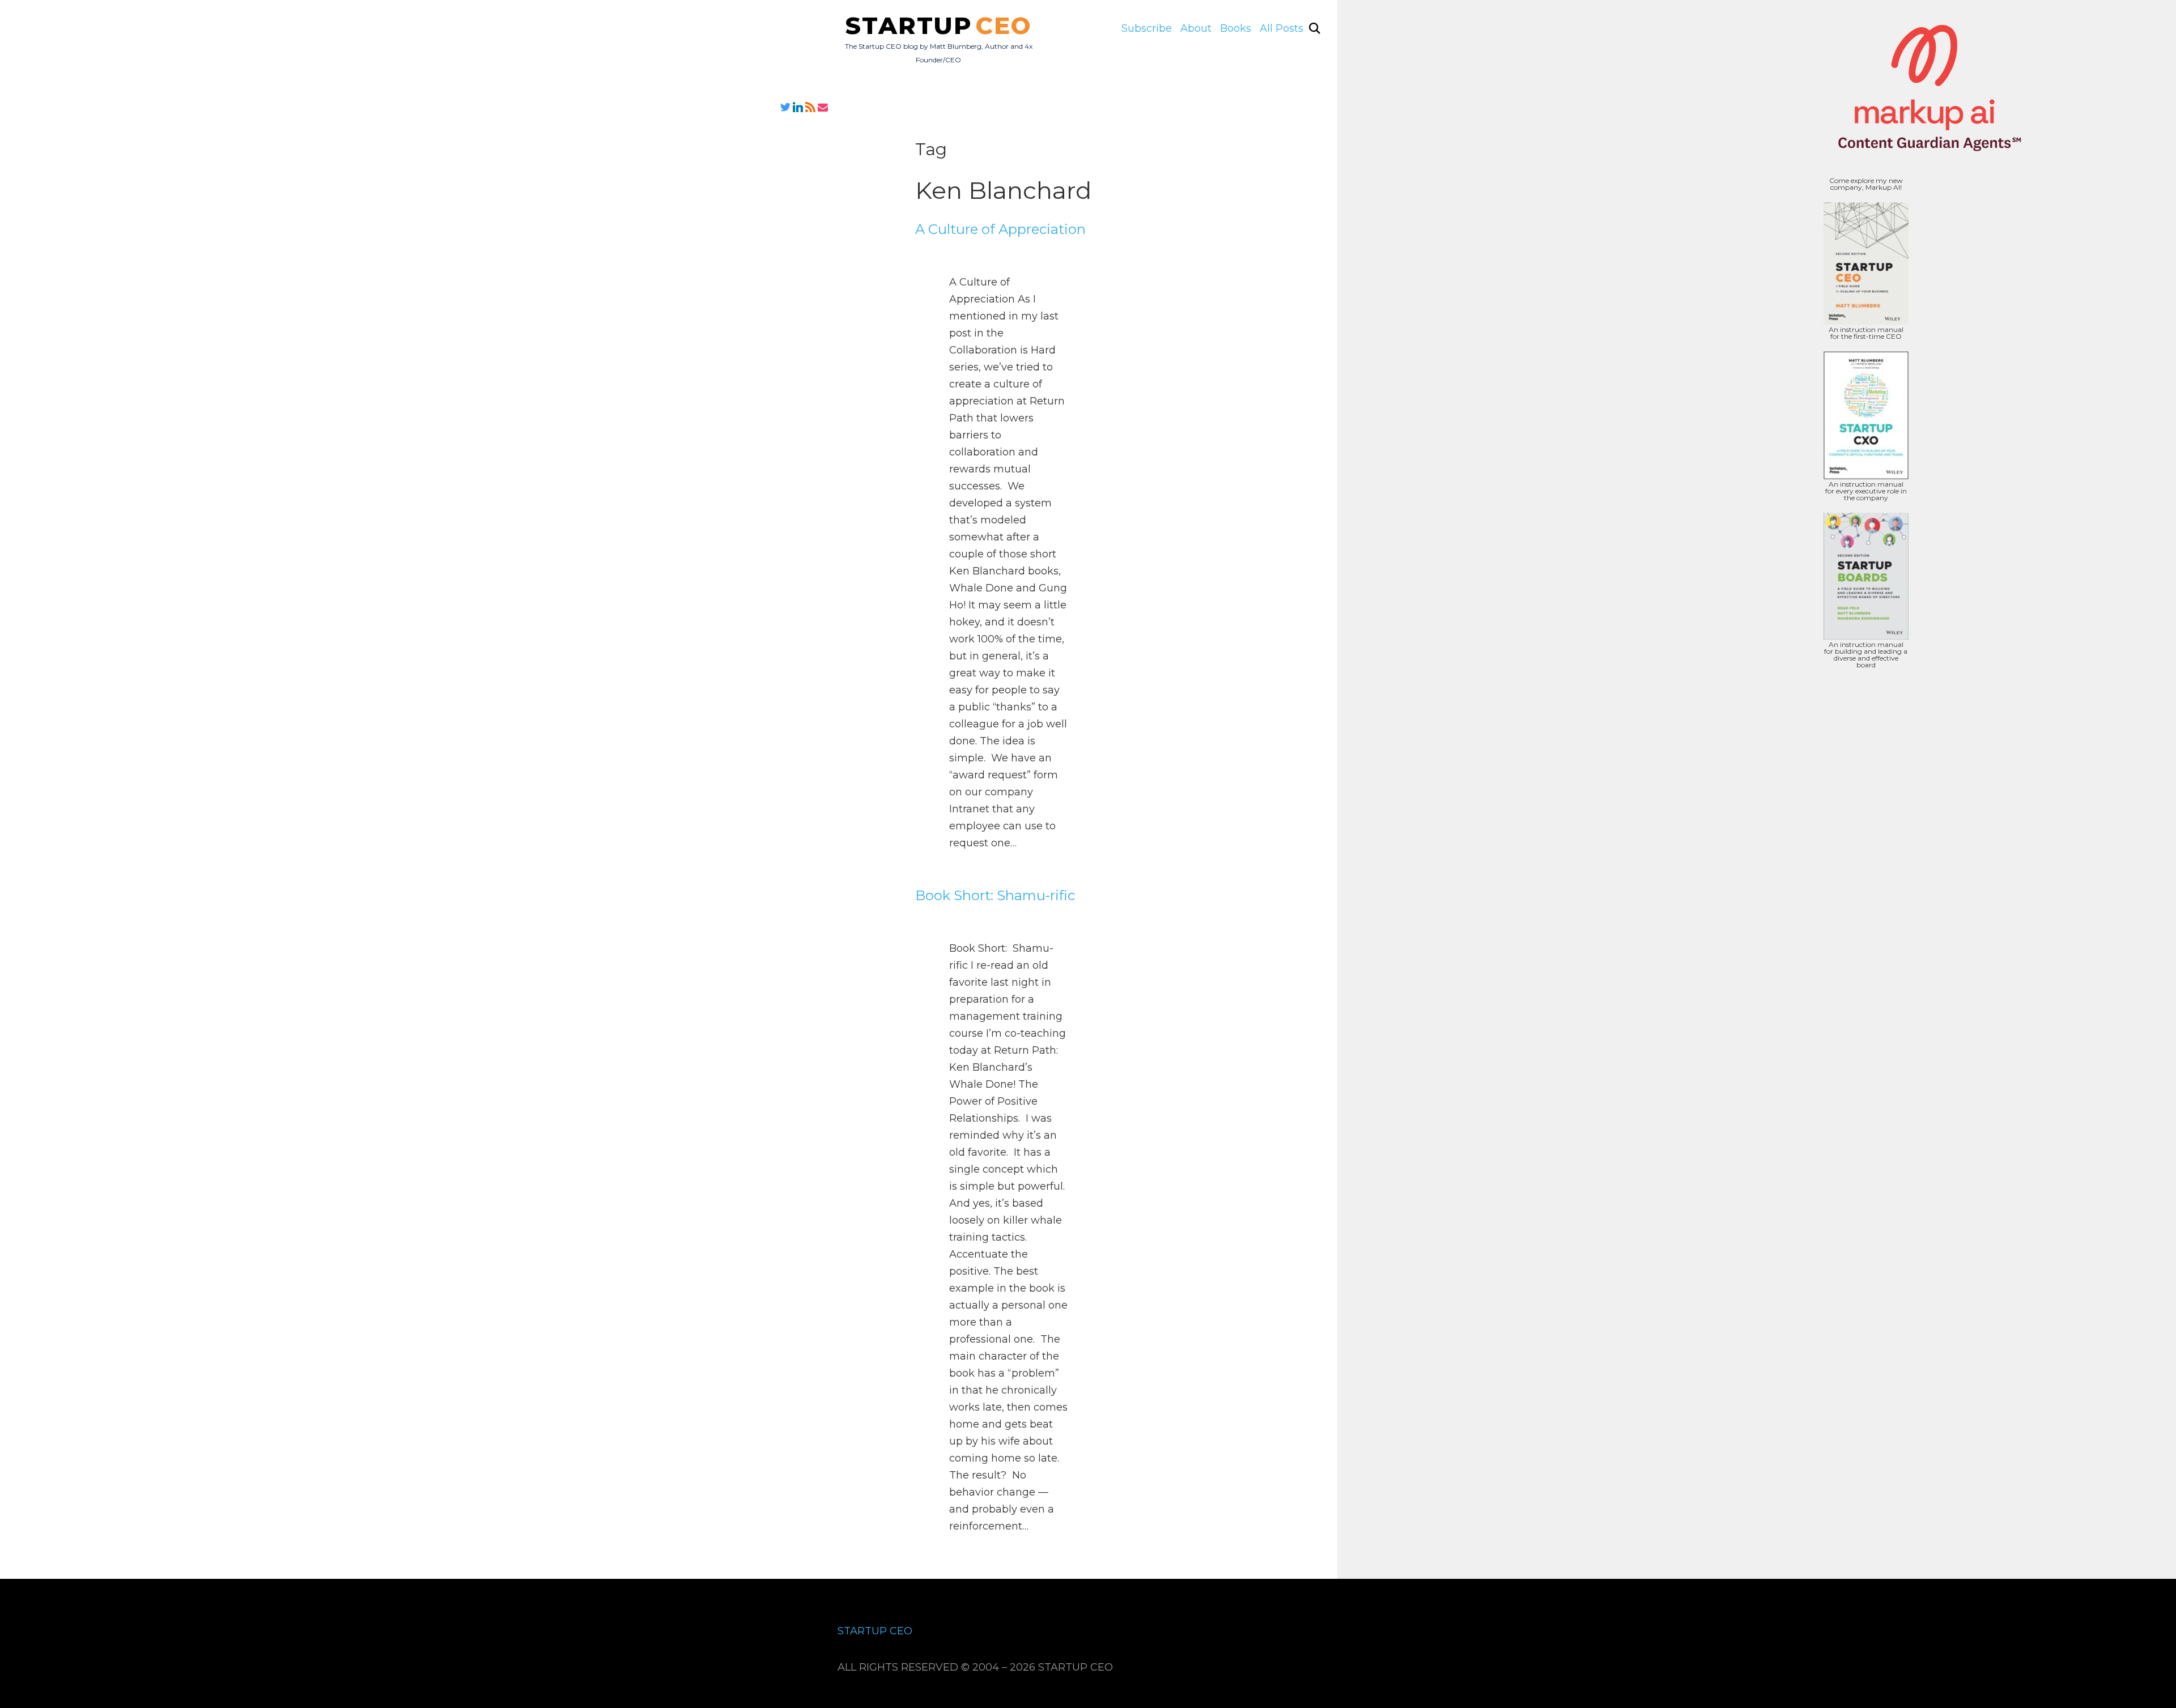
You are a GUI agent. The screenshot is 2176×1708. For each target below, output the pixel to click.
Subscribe (1147, 28)
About (1196, 28)
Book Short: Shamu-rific (995, 895)
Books (1236, 28)
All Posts (1282, 28)
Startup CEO (875, 1631)
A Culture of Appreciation (1000, 229)
